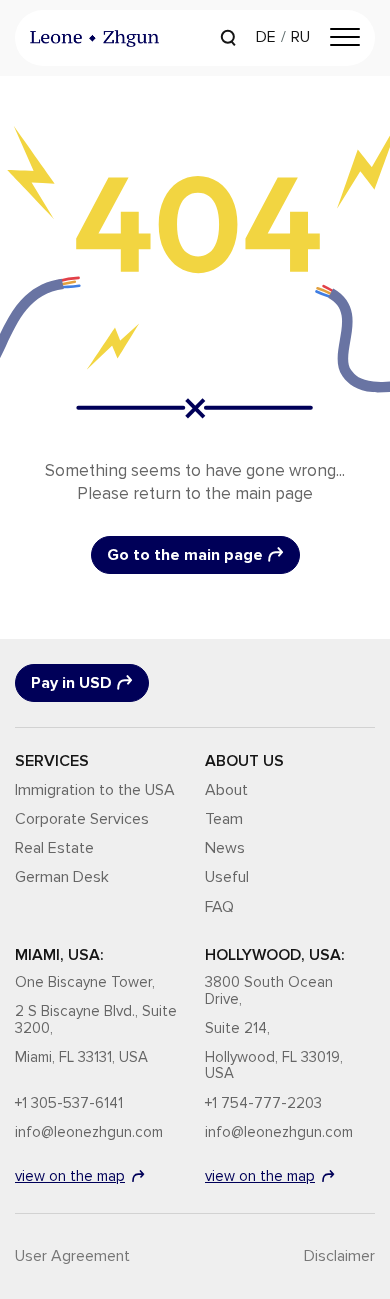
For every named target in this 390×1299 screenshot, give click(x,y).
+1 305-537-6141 (69, 1103)
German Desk (62, 877)
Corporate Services (82, 819)
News (225, 848)
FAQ (219, 907)
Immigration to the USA (95, 790)
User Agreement (72, 1256)
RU (300, 37)
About (226, 790)
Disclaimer (339, 1256)
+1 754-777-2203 (263, 1103)
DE (266, 37)
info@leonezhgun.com (89, 1132)
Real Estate (54, 848)
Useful (227, 877)
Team (224, 819)
